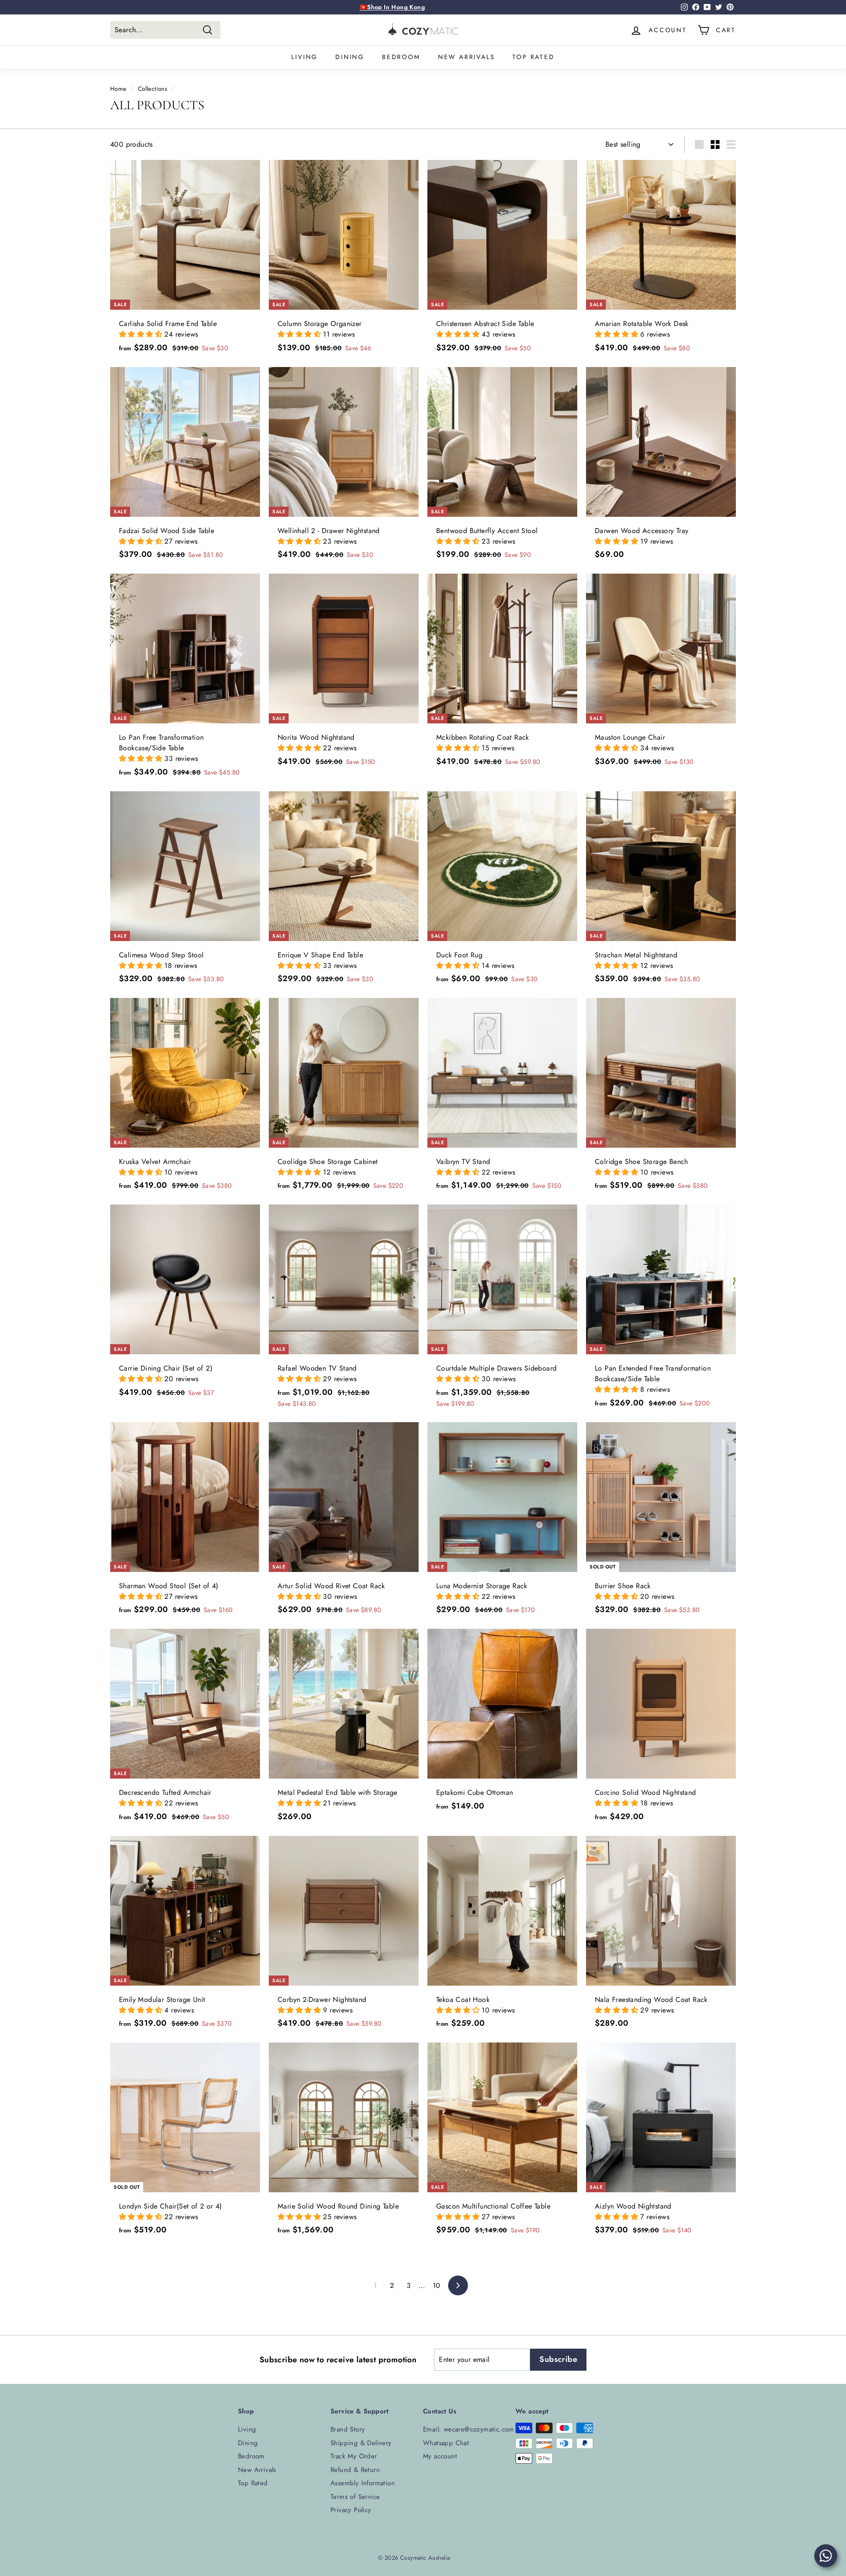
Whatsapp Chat (446, 2443)
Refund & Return (355, 2470)
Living (304, 57)
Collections (152, 89)
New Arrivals (467, 57)
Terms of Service (355, 2497)
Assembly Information (363, 2483)
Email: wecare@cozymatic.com (469, 2429)
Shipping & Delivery (361, 2443)
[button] (142, 334)
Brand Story (348, 2429)
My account (440, 2456)
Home (118, 89)
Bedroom (401, 57)
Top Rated (533, 57)
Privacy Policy (351, 2510)
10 (437, 2285)
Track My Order (354, 2456)
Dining (350, 57)
